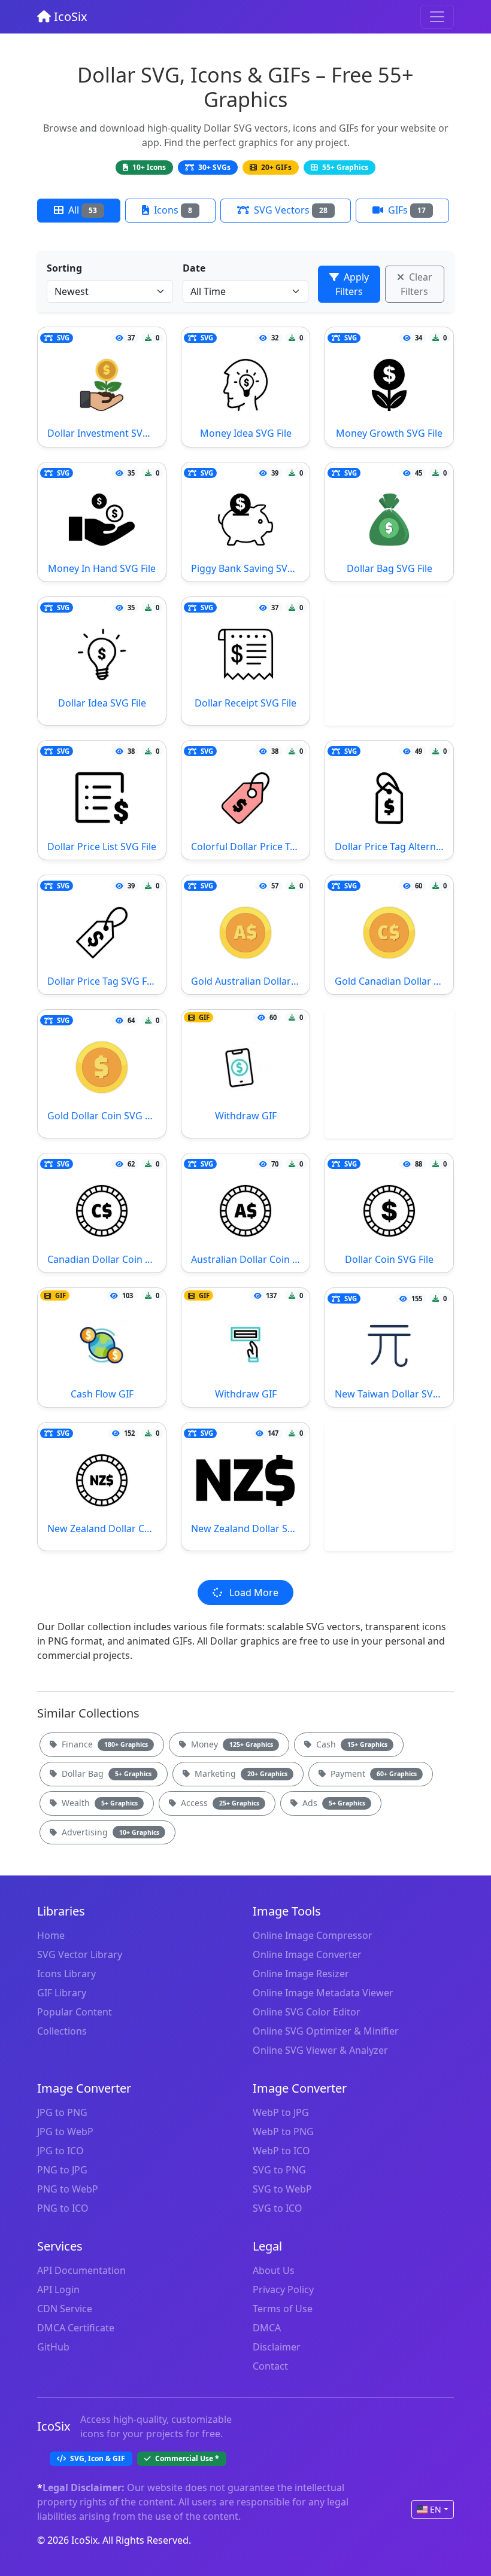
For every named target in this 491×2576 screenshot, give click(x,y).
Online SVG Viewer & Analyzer (320, 2050)
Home (51, 1935)
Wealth (98, 1803)
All (81, 210)
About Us (274, 2270)
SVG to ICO (278, 2208)
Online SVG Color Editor (307, 2012)
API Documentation (81, 2270)
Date (194, 268)
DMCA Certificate (76, 2328)
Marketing (240, 1773)
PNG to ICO (63, 2208)
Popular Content (75, 2012)
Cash (351, 1744)
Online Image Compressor (313, 1935)
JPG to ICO (60, 2151)
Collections (62, 2031)
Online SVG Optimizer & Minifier (326, 2031)
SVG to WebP (282, 2189)
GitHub (53, 2347)
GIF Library (62, 1993)
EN (436, 2509)
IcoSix (69, 16)
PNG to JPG (62, 2170)
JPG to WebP (65, 2132)
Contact (270, 2366)
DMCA (267, 2328)
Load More (253, 1593)
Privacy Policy (283, 2289)
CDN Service (65, 2309)
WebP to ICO (281, 2151)
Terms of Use (283, 2309)
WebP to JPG (281, 2112)
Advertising (109, 1832)
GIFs (406, 210)
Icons (172, 210)
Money (231, 1744)
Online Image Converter (307, 1954)
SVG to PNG (279, 2170)
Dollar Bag (105, 1773)
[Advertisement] (389, 661)
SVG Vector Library (80, 1954)
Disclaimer (277, 2347)
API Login (58, 2289)
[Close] (437, 17)
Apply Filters (352, 284)
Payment (372, 1773)
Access (219, 1803)
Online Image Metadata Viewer (323, 1993)
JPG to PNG (62, 2112)
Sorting (64, 268)
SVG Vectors (290, 210)
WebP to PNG (283, 2132)
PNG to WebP (68, 2189)
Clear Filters (416, 284)
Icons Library (66, 1974)
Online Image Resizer (301, 1974)
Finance (104, 1744)
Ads (333, 1803)
